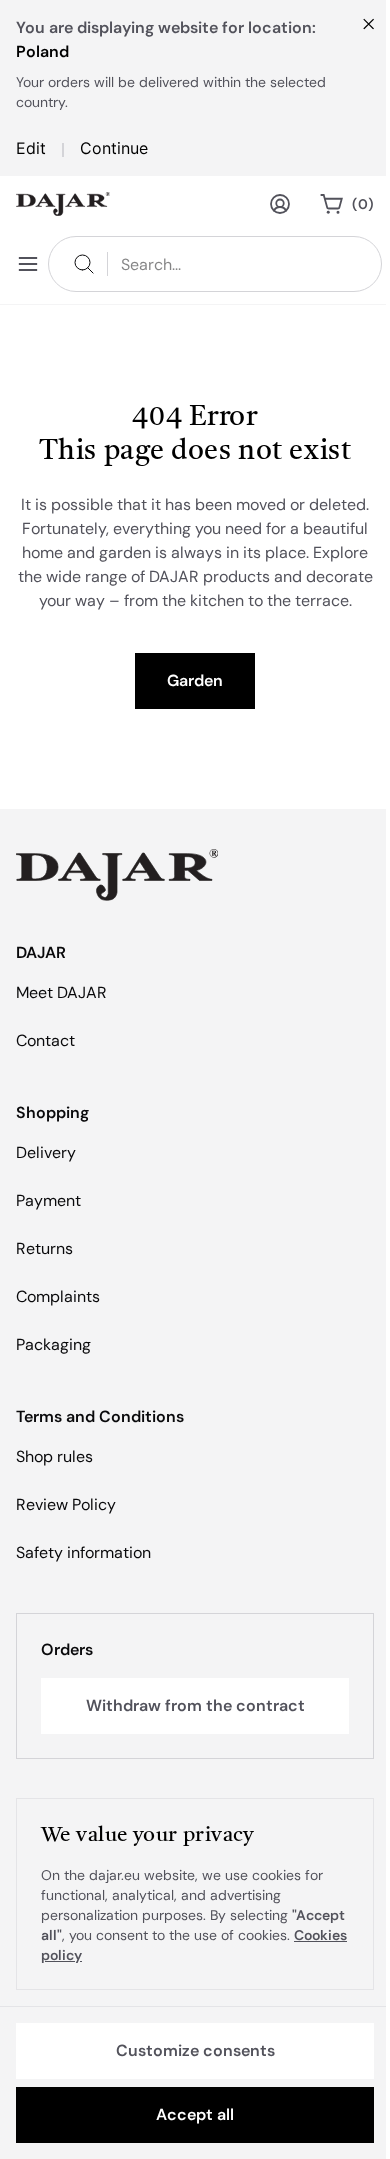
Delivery (46, 1152)
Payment (48, 1200)
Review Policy (66, 1504)
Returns (44, 1248)
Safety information (83, 1552)
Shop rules (54, 1456)
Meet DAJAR (61, 992)
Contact (45, 1040)
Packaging (53, 1344)
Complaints (58, 1296)
